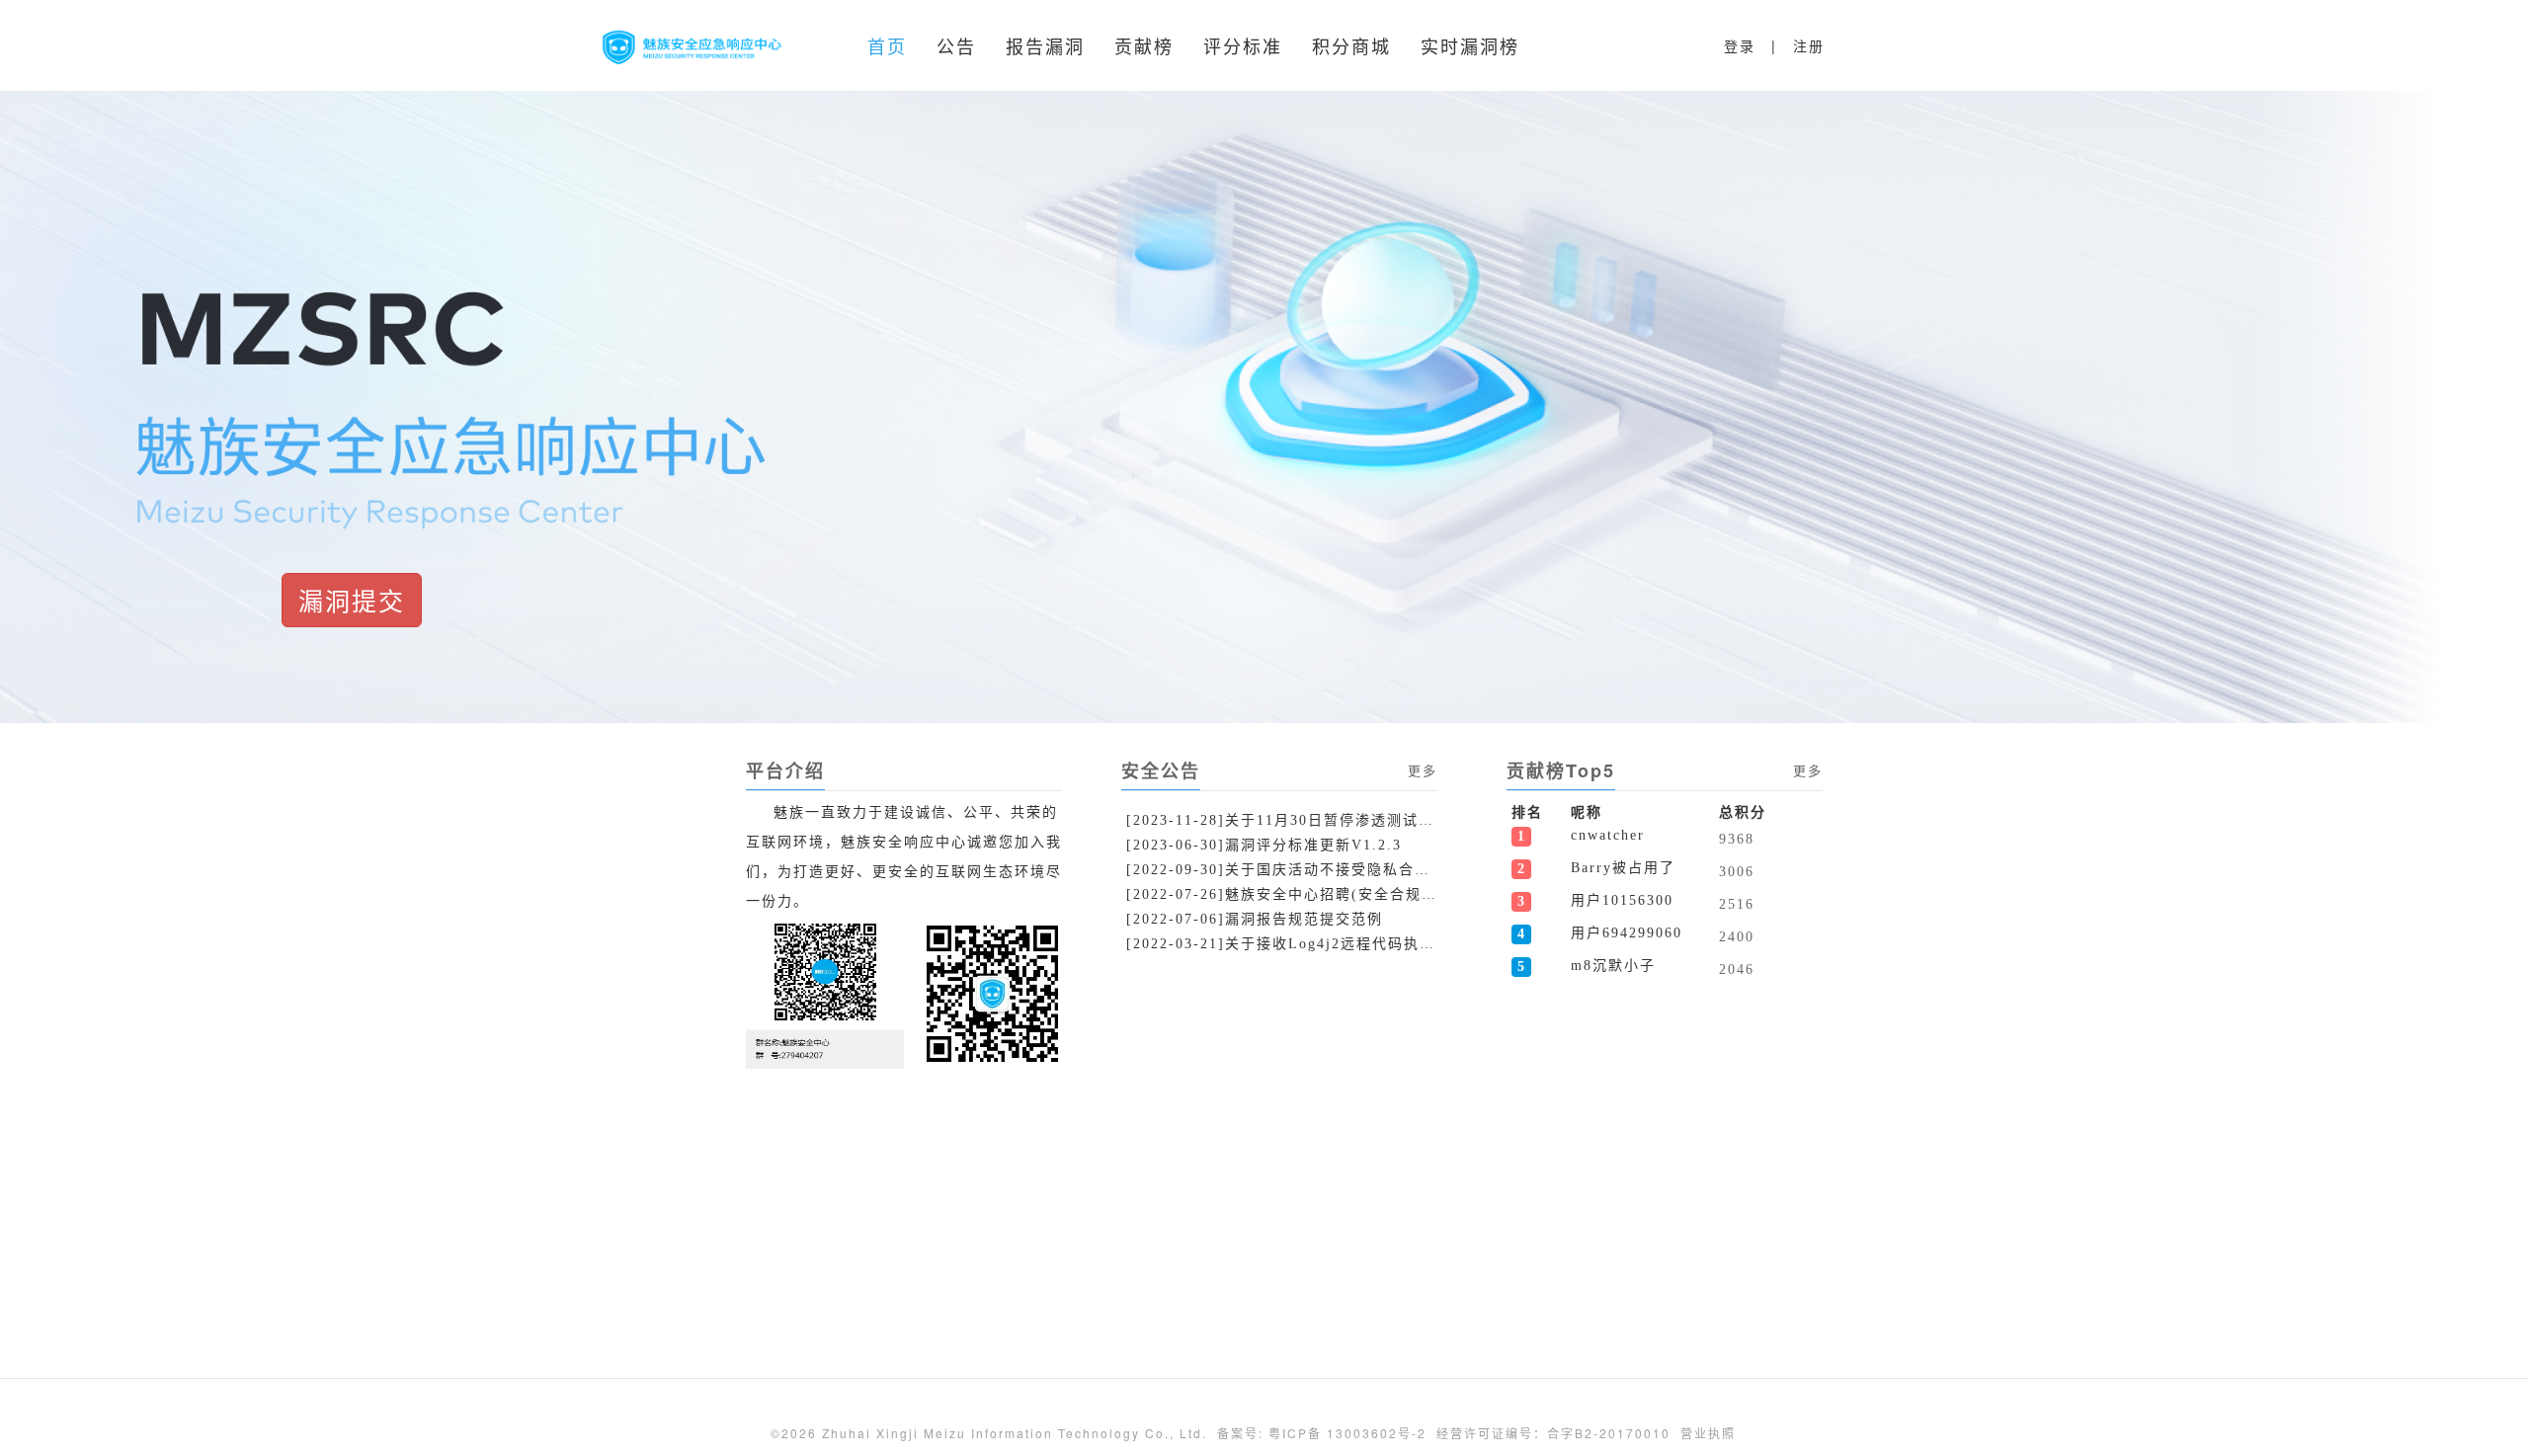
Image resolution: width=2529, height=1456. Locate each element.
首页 (887, 45)
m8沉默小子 (1613, 966)
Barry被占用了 (1623, 868)
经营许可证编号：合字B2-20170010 (1553, 1433)
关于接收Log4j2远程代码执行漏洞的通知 (1284, 944)
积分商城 (1351, 45)
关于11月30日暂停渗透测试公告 (1284, 820)
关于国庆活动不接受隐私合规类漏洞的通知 (1284, 870)
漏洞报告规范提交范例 (1255, 919)
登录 (1740, 45)
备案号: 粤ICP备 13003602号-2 (1322, 1433)
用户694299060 (1627, 933)
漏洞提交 (352, 600)
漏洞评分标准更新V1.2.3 (1264, 845)
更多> (1428, 770)
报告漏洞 (1045, 45)
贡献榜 (1144, 45)
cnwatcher (1608, 835)
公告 (956, 45)
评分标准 (1243, 45)
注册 (1809, 45)
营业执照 (1708, 1433)
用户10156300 (1622, 900)
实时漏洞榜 (1470, 45)
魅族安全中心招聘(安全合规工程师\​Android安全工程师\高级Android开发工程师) (1284, 894)
